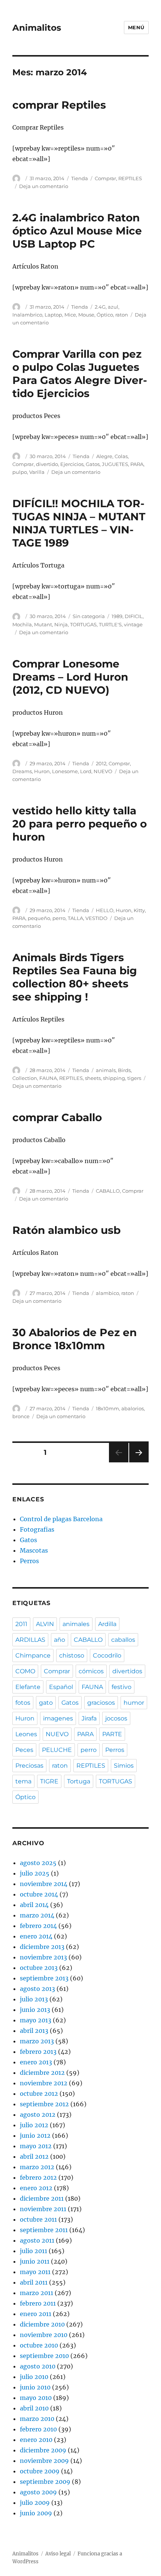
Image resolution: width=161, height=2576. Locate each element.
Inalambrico (27, 315)
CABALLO (108, 1191)
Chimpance (33, 1655)
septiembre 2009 (45, 2482)
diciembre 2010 (42, 2324)
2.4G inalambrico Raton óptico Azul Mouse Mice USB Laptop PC (77, 231)
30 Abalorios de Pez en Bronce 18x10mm (75, 1339)
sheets (93, 1078)
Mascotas (34, 1550)
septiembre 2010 (44, 2356)
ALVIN (45, 1624)
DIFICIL (134, 616)
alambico (107, 1293)
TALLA (75, 918)
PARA (137, 464)
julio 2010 (34, 2377)
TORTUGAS (83, 624)
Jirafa (89, 1718)
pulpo (20, 472)
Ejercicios (72, 464)
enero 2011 (36, 2314)
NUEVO (103, 771)
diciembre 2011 (42, 2198)
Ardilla (107, 1624)
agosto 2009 (38, 2492)
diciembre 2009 (43, 2450)
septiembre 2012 (44, 2104)
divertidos (127, 1671)
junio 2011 (35, 2261)
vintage (133, 624)
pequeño (39, 918)
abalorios (133, 1408)
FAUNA (48, 1078)
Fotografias (37, 1529)
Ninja (61, 624)
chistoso (72, 1655)
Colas (121, 456)
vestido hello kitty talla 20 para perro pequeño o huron (80, 824)
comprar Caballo (57, 1117)
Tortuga (79, 1781)
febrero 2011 (38, 2303)
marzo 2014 (37, 1915)
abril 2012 (34, 2156)
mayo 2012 (36, 2146)
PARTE (112, 1734)
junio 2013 (35, 2010)
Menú (136, 27)
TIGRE (49, 1781)
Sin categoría (89, 616)
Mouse (86, 315)
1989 (117, 616)
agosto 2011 (37, 2240)
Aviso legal (58, 2554)
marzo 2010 (37, 2419)
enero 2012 (36, 2188)
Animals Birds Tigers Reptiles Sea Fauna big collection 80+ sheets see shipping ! (75, 977)
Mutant (43, 624)
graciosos (101, 1703)
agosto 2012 (38, 2115)
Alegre (104, 456)
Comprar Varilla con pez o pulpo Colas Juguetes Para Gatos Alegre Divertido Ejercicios (80, 374)
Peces (24, 1750)
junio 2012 (35, 2135)
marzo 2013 (37, 2041)
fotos (23, 1703)
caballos (123, 1640)
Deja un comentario (44, 186)
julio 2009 (35, 2503)
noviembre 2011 (43, 2209)
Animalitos (37, 28)
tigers (134, 1078)
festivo (121, 1687)
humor (134, 1703)
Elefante (28, 1687)
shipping (114, 1078)
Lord (86, 771)
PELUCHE (57, 1750)
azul (113, 307)
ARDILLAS (30, 1640)
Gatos (93, 464)
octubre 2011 (38, 2219)
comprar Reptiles (59, 105)
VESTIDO (96, 918)
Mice (70, 315)
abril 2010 (34, 2408)
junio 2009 (36, 2513)
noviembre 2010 (44, 2335)
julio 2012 (34, 2125)
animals (106, 1070)
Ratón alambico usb (66, 1230)
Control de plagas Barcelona (61, 1519)
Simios (124, 1766)
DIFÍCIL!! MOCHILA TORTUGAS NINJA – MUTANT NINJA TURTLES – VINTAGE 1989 (79, 523)
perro (59, 918)
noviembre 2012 (44, 2083)
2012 (101, 763)
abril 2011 (34, 2282)
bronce (21, 1416)
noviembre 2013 (43, 1957)
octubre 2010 (39, 2345)
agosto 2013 (37, 1989)
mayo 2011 (35, 2272)
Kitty (139, 910)
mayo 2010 (36, 2398)
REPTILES (130, 178)
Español (61, 1687)
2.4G (100, 307)
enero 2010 (36, 2440)
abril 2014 (34, 1905)
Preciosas (29, 1766)
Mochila (22, 624)
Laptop (53, 315)
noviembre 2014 (44, 1884)
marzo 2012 (37, 2167)
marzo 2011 (37, 2293)
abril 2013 (34, 2031)
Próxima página (139, 1462)
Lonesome (65, 771)
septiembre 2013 (44, 1978)
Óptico (105, 315)
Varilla (37, 472)
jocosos (116, 1718)
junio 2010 (35, 2387)
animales (76, 1624)
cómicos (91, 1671)
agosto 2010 (38, 2366)
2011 (21, 1624)
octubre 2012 (39, 2094)
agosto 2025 (38, 1863)
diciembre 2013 (42, 1947)
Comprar (105, 178)
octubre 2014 (39, 1894)
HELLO (105, 910)
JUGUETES (115, 464)
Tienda (80, 178)
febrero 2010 (38, 2429)
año (60, 1640)
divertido (47, 464)
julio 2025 (35, 1873)
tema (23, 1781)
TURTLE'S (110, 624)
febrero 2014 (38, 1926)
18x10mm (107, 1408)
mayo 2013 (36, 2020)
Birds (124, 1070)
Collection (25, 1078)
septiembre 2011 (44, 2230)
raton (122, 315)
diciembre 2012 (42, 2073)
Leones (26, 1734)
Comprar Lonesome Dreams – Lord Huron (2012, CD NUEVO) (70, 677)
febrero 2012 (38, 2177)
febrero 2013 (38, 2052)
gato (46, 1703)
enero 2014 (36, 1936)
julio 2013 (34, 1999)
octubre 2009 (40, 2471)
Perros (29, 1561)
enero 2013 (36, 2062)
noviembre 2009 (44, 2461)
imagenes (58, 1718)
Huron (42, 771)
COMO (25, 1671)
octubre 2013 (39, 1968)
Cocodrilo (107, 1655)
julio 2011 (34, 2251)
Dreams (22, 771)
